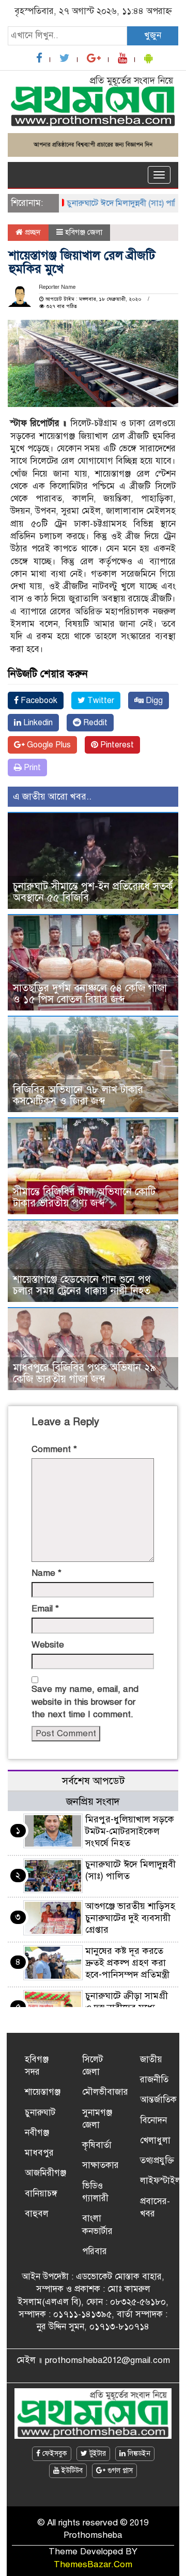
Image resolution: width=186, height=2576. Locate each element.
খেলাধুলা (155, 2140)
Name (47, 1573)
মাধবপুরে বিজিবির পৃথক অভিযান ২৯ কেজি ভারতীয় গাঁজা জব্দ (84, 1373)
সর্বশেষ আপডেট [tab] (93, 1781)
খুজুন (153, 35)
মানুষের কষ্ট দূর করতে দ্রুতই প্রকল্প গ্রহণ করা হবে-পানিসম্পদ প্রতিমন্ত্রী (127, 1963)
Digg (153, 700)
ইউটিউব (71, 2471)
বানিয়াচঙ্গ (41, 2194)
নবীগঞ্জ (37, 2133)
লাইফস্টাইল (160, 2181)
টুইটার (97, 2453)
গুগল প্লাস (119, 2471)
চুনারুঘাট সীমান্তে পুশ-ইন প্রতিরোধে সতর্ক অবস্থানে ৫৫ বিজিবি (93, 892)
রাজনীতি (154, 2080)
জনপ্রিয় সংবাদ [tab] (93, 1801)
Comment (54, 1449)
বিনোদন (153, 2120)
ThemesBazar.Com (93, 2564)
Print (31, 768)
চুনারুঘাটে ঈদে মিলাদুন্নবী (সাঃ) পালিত (112, 203)
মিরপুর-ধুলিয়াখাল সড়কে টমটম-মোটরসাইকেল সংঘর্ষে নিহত (130, 1831)
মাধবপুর (39, 2153)
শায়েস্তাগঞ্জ (43, 2092)
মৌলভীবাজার (105, 2092)
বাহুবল (37, 2214)
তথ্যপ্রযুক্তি (157, 2161)
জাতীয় (151, 2059)
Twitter (100, 700)
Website (48, 1645)
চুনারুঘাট (40, 2113)
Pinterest (116, 745)
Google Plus (48, 745)
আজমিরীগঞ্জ (45, 2173)
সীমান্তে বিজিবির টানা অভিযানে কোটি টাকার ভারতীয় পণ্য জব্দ (84, 1197)
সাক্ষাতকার (100, 2165)
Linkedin (37, 723)
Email (45, 1609)
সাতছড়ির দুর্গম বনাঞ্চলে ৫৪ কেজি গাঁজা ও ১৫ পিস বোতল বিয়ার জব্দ (90, 994)
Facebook (38, 700)
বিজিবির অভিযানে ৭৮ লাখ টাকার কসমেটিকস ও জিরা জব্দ (78, 1095)
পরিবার (95, 2251)
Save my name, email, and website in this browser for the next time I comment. (85, 1702)
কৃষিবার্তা (97, 2145)
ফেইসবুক (54, 2453)
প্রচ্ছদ (32, 232)
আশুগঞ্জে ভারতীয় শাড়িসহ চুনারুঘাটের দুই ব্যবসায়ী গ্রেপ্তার (130, 1918)
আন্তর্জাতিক (158, 2100)
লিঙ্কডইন (138, 2453)
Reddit (94, 723)
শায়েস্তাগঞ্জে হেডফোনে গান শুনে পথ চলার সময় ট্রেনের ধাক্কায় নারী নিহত (82, 1285)
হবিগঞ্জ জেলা (84, 232)
